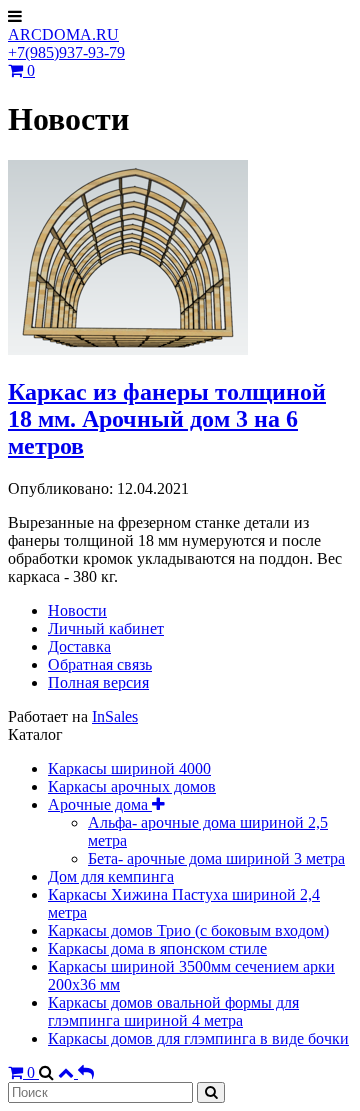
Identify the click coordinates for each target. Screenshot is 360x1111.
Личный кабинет (106, 628)
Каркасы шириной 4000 (129, 768)
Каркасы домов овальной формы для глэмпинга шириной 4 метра (173, 1011)
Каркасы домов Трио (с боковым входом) (188, 930)
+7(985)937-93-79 (66, 52)
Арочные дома (100, 804)
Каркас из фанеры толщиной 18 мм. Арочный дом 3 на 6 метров (167, 419)
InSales (115, 716)
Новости (77, 610)
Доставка (79, 646)
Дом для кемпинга (111, 876)
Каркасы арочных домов (132, 786)
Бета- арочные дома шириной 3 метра (216, 858)
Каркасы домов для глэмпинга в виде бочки (198, 1038)
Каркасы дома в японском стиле (157, 948)
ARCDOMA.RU (63, 34)
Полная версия (98, 682)
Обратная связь (100, 664)
